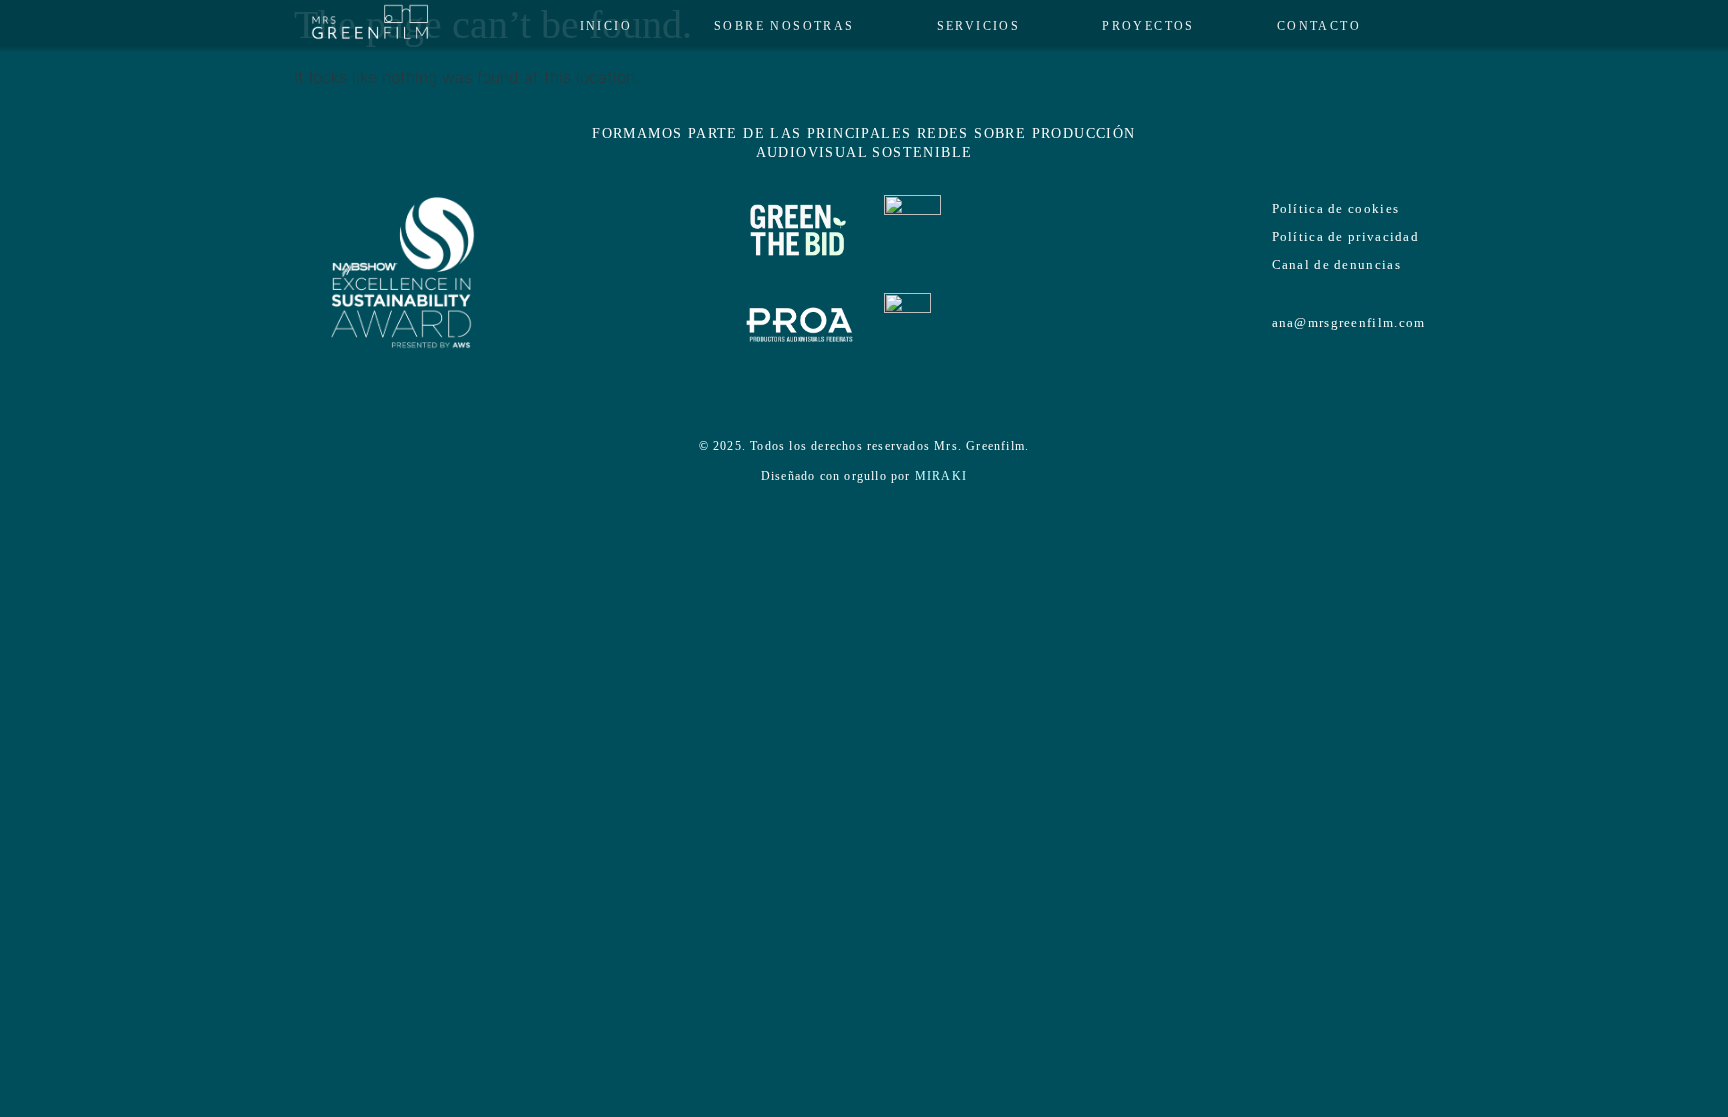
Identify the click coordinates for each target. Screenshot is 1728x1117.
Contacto (1319, 26)
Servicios (979, 26)
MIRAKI (941, 476)
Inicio (606, 26)
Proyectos (1148, 26)
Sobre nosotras (784, 26)
